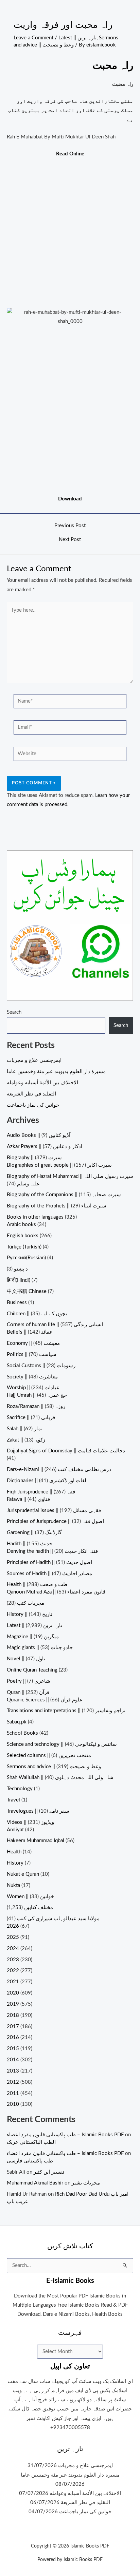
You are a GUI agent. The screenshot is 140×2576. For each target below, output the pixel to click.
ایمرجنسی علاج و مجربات (34, 1060)
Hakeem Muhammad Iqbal (36, 1841)
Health (14, 1852)
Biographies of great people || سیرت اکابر (59, 1165)
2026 (13, 1926)
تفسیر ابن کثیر (49, 2172)
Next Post (70, 540)
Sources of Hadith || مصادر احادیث (49, 1574)
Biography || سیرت (34, 1158)
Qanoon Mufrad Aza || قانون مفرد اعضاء (56, 1592)
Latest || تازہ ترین (77, 38)
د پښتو (21, 1269)
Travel (13, 1800)
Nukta (13, 1885)
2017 (13, 2027)
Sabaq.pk (17, 1722)
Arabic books (21, 1225)
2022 (13, 1971)
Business (17, 1303)
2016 (13, 2037)
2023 (13, 1960)
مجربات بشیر (86, 2183)
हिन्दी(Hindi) (19, 1280)
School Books (22, 1733)
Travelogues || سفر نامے (38, 1811)
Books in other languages (35, 1217)
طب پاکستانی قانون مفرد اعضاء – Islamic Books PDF (65, 2135)
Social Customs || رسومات (41, 1366)
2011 (13, 2093)
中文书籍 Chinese (27, 1291)
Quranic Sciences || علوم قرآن (45, 1700)
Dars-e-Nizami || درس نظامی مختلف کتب (59, 1470)
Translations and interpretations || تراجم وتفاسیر (66, 1711)
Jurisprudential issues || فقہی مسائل (54, 1511)
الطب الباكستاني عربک (31, 2142)
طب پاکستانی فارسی (30, 2161)
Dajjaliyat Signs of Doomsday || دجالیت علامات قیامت (66, 1451)
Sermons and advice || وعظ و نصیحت (54, 1767)
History (15, 1863)
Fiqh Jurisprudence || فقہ (41, 1492)
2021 (13, 1982)
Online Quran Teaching (32, 1670)
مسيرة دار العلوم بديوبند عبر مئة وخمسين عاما (56, 1072)
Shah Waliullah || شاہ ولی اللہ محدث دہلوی (60, 1778)
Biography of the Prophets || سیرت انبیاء (57, 1206)
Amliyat (15, 1830)
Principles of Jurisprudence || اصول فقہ (55, 1521)
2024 (13, 1949)
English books (23, 1236)
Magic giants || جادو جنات (40, 1648)
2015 (13, 2049)
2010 (13, 2104)
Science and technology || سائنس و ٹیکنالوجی (62, 1744)
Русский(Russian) (26, 1258)
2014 (13, 2060)
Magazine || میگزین (33, 1637)
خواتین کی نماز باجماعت (33, 1105)
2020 (13, 1993)
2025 (13, 1937)
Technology (20, 1789)
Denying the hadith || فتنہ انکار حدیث (52, 1551)
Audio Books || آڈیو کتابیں (39, 1135)
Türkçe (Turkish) (24, 1247)
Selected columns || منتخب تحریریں (49, 1756)
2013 (13, 2071)
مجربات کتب (31, 1603)
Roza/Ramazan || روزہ (36, 1406)
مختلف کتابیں (39, 1907)
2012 (13, 2082)
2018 (13, 2015)
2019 (13, 2004)
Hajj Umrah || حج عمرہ (37, 1395)
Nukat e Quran (23, 1874)
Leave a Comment (33, 38)
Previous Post (70, 526)
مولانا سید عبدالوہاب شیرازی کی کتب (58, 1919)
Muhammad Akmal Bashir (35, 2183)
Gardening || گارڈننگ (34, 1533)
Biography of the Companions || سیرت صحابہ (64, 1195)
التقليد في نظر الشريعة (31, 1094)
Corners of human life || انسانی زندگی (55, 1325)
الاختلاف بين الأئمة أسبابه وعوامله (42, 1083)
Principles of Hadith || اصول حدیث (49, 1562)
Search (14, 1012)
